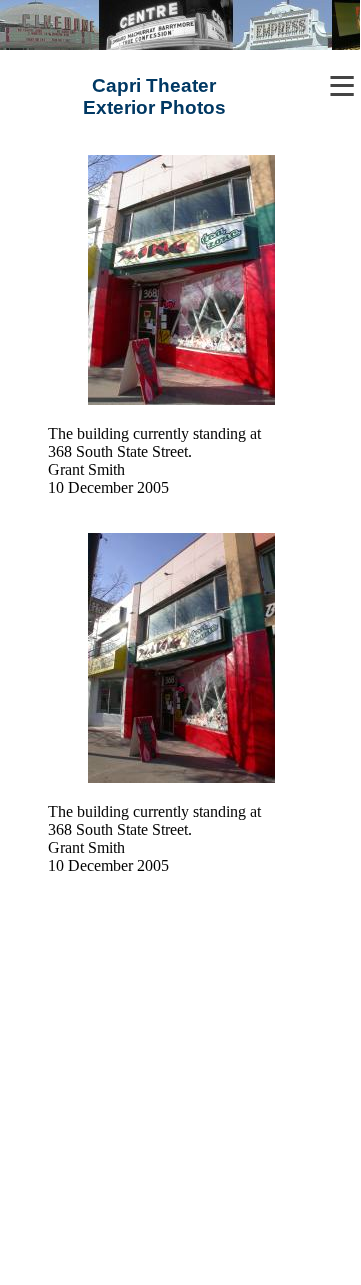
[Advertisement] (180, 1097)
